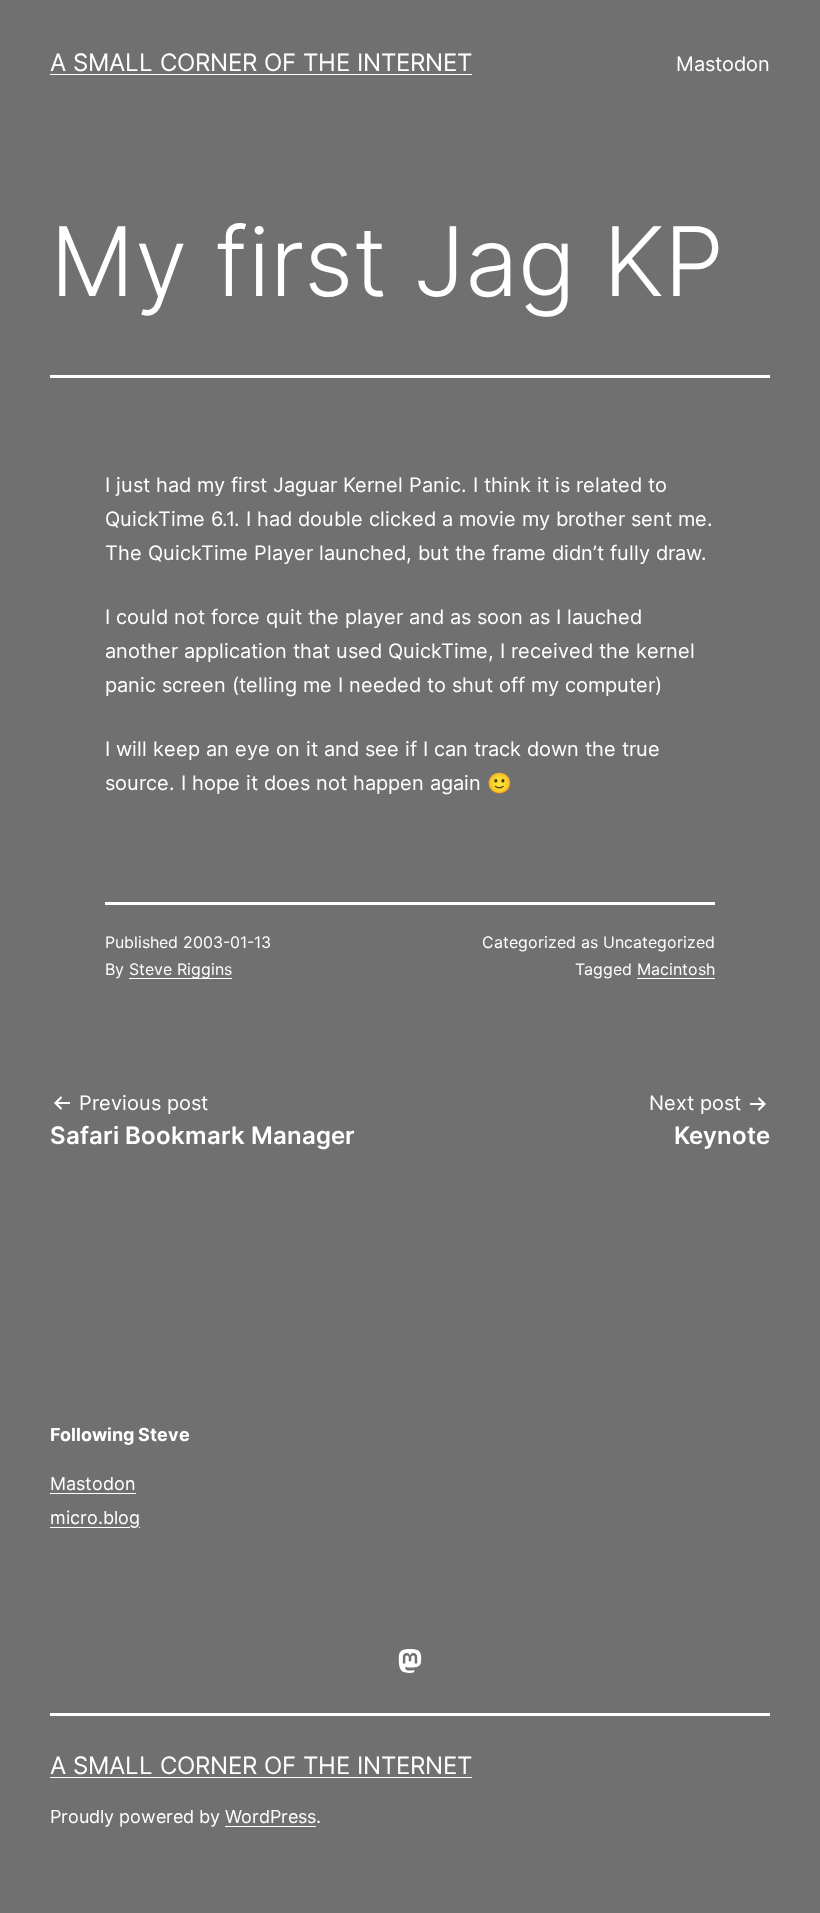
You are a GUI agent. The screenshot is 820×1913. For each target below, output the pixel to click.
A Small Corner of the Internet (261, 62)
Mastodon (723, 64)
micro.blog (95, 1517)
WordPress (270, 1816)
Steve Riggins (180, 969)
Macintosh (676, 969)
